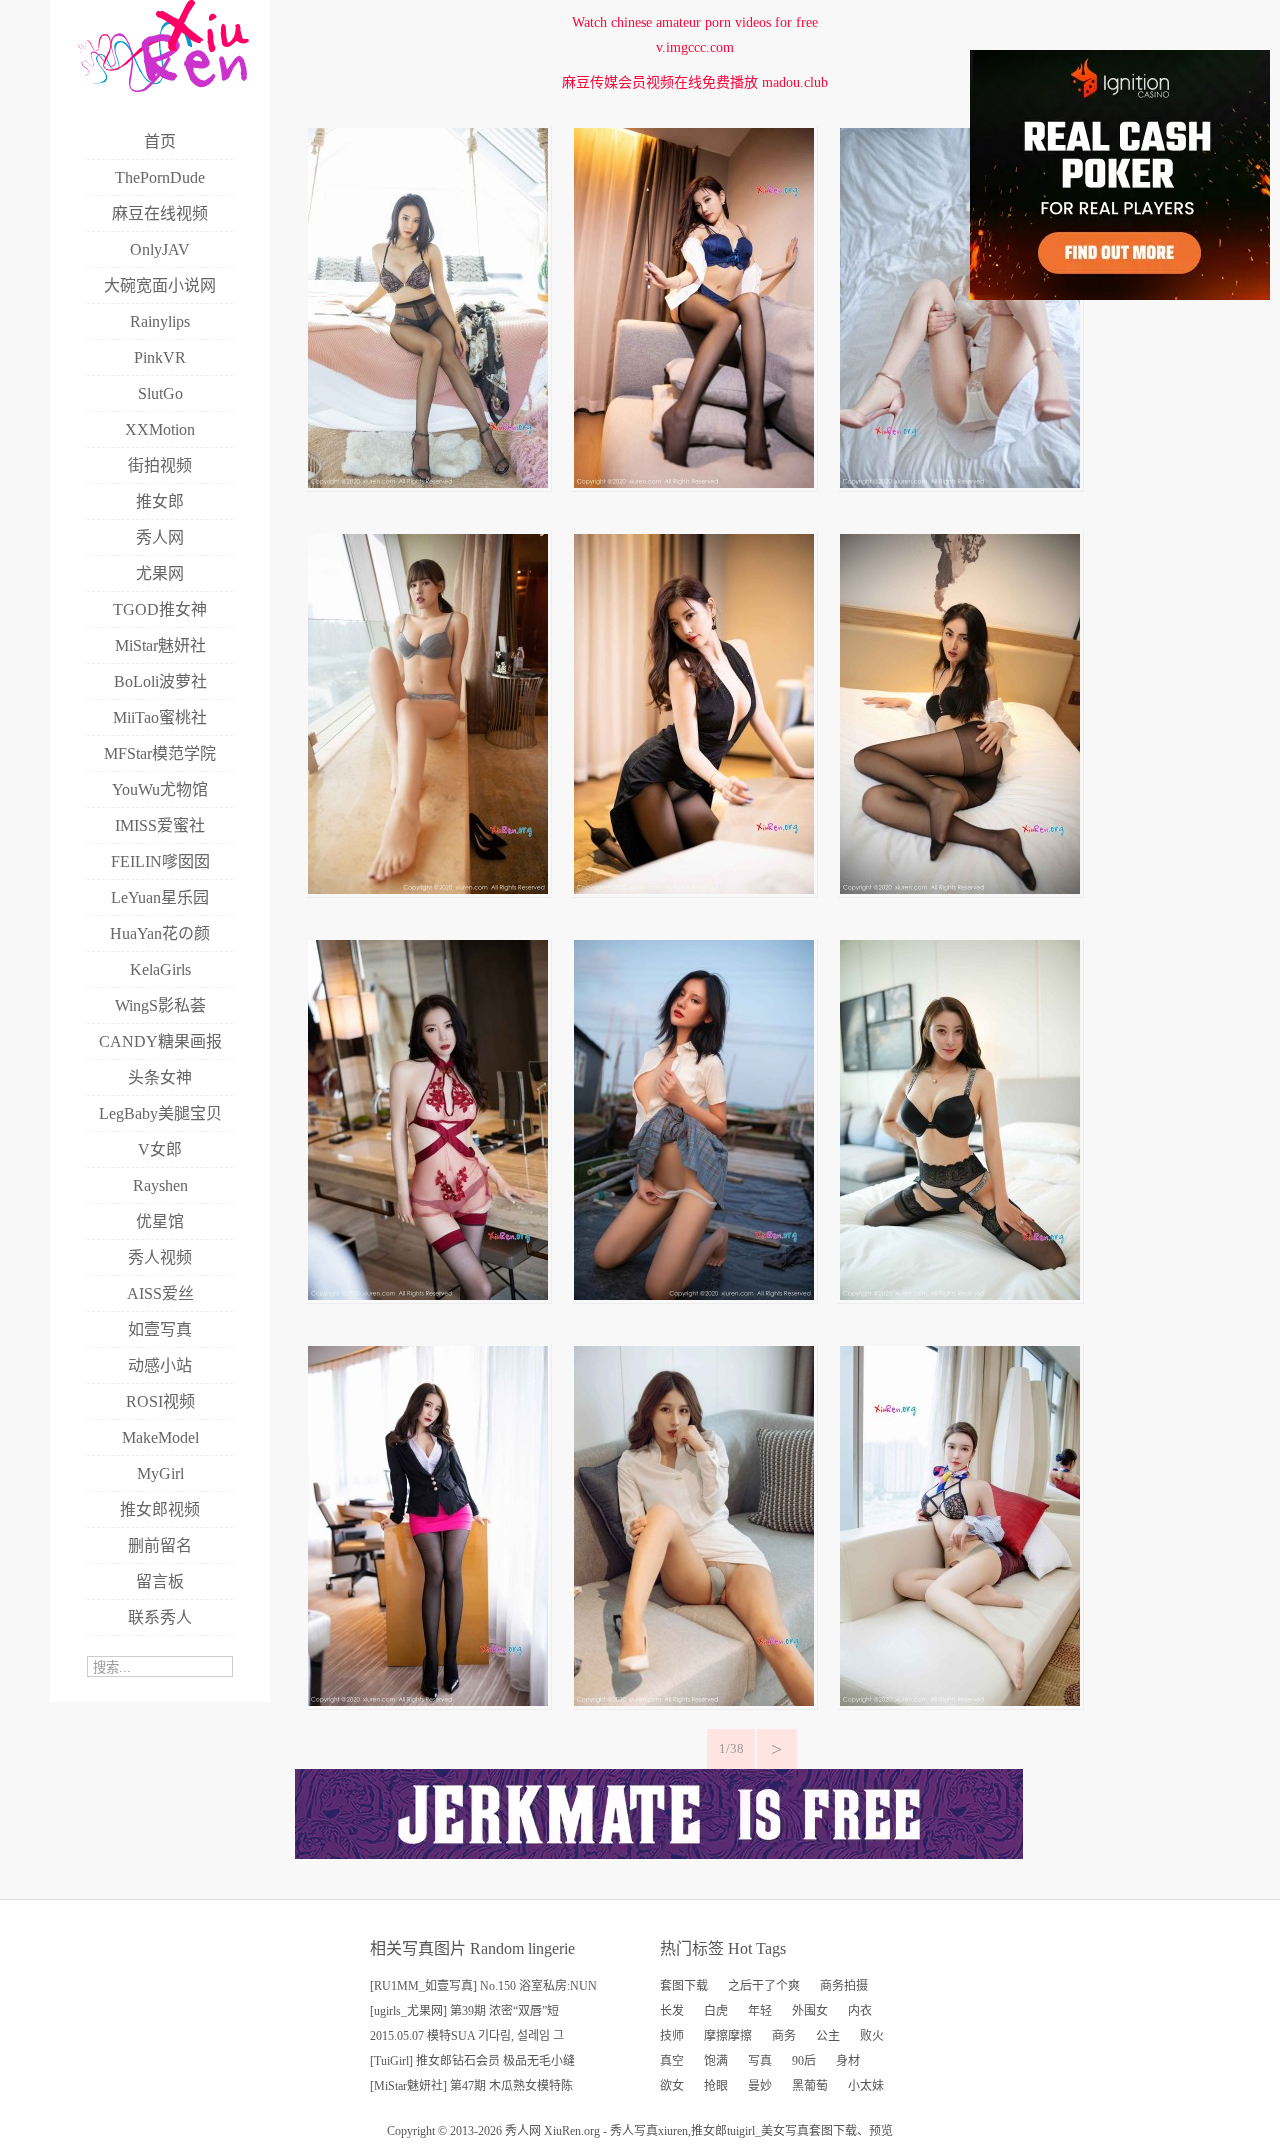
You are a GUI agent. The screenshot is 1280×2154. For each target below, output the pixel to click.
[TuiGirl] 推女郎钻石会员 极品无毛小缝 (472, 2061)
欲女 (672, 2086)
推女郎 (709, 2131)
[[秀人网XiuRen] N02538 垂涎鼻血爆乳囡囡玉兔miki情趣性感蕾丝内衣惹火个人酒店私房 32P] (960, 1701)
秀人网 (523, 2131)
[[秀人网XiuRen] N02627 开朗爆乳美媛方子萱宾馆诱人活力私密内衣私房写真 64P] (960, 483)
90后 (804, 2061)
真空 (672, 2061)
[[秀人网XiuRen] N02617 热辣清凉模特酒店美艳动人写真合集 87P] (428, 889)
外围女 (810, 2011)
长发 (672, 2011)
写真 (760, 2061)
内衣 (860, 2011)
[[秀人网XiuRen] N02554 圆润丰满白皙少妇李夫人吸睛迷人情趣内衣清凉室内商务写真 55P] (960, 1295)
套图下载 (684, 1986)
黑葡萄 (810, 2086)
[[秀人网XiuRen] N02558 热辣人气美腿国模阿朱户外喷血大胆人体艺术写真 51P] (694, 1295)
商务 (784, 2036)
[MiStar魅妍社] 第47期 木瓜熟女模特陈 (471, 2086)
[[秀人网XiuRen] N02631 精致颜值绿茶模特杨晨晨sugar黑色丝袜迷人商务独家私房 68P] (694, 483)
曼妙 (760, 2086)
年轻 (760, 2011)
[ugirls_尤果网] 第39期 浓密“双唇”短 (464, 2011)
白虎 (716, 2011)
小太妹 (866, 2086)
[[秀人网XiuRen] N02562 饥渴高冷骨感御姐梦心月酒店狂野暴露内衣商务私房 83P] (428, 1295)
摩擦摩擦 (728, 2036)
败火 (872, 2036)
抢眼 (716, 2086)
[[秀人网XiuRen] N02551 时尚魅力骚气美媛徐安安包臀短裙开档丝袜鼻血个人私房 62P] (694, 1701)
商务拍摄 (844, 1986)
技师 (672, 2036)
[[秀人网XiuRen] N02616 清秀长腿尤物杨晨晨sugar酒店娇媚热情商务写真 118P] (694, 889)
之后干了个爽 (764, 1986)
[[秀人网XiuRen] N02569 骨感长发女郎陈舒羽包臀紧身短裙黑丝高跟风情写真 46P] (960, 889)
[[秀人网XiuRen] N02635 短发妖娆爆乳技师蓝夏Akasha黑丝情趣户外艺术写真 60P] (428, 483)
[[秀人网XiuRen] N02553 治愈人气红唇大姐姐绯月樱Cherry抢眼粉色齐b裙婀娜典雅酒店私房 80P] (428, 1701)
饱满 (716, 2061)
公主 (828, 2036)
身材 (848, 2061)
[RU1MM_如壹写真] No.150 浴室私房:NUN (483, 1986)
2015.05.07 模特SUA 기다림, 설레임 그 (467, 2036)
